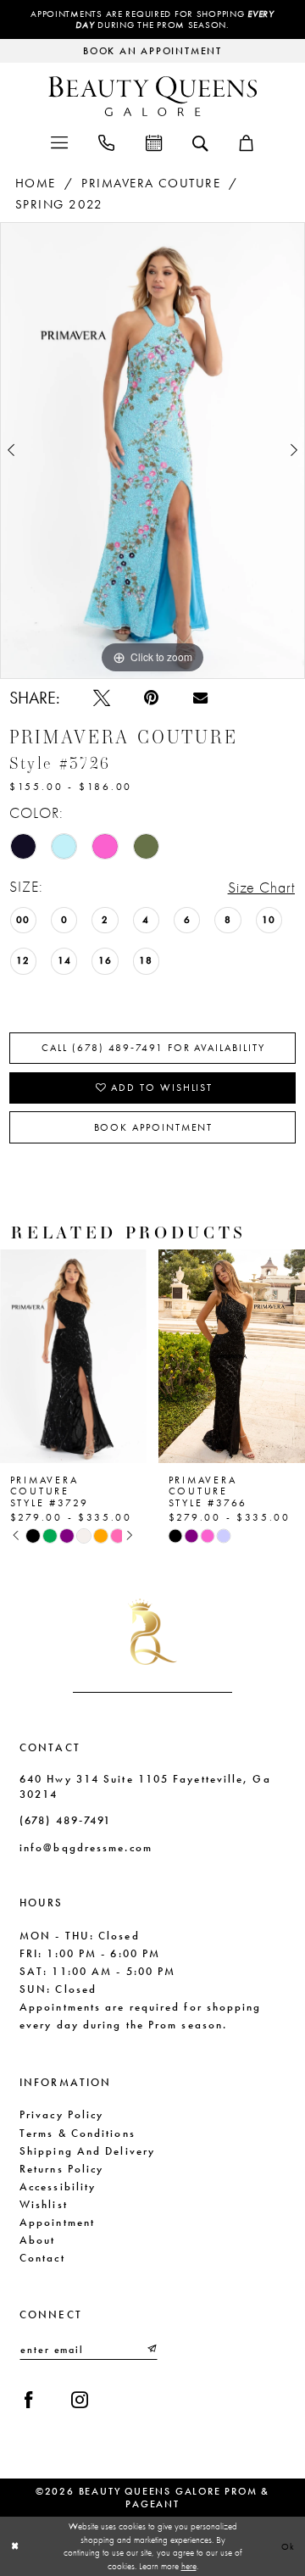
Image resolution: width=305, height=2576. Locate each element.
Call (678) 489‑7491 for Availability (153, 1048)
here (189, 2566)
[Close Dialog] (15, 2546)
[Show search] (200, 142)
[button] (58, 142)
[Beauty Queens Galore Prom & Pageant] (152, 96)
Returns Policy (61, 2169)
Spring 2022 (59, 204)
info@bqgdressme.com (86, 1847)
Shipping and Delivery (87, 2151)
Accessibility (58, 2187)
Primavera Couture (150, 183)
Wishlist (44, 2204)
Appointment (57, 2222)
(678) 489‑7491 (65, 1820)
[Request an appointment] (153, 142)
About (37, 2240)
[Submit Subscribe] (151, 2349)
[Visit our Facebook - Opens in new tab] (29, 2400)
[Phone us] (106, 142)
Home (36, 183)
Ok (289, 2546)
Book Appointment (154, 1127)
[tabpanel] (152, 451)
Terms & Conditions (78, 2133)
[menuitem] (58, 142)
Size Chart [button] (262, 887)
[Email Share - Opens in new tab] (200, 698)
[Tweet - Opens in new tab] (102, 698)
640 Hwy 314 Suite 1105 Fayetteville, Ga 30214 (145, 1786)
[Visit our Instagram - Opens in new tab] (80, 2400)
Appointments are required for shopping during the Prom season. (152, 19)
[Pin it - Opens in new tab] (151, 698)
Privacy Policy (61, 2114)
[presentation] (161, 1356)
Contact (42, 2258)
